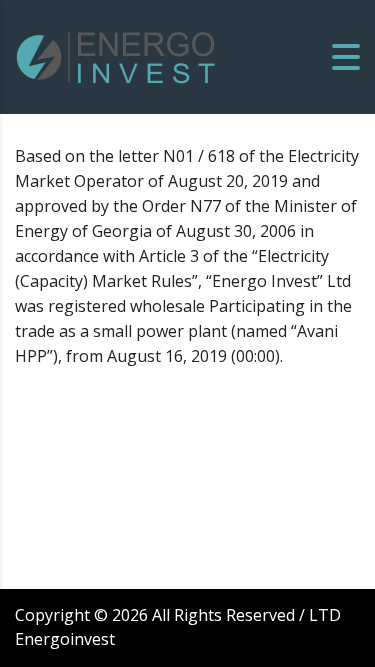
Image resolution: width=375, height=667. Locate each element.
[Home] (115, 55)
